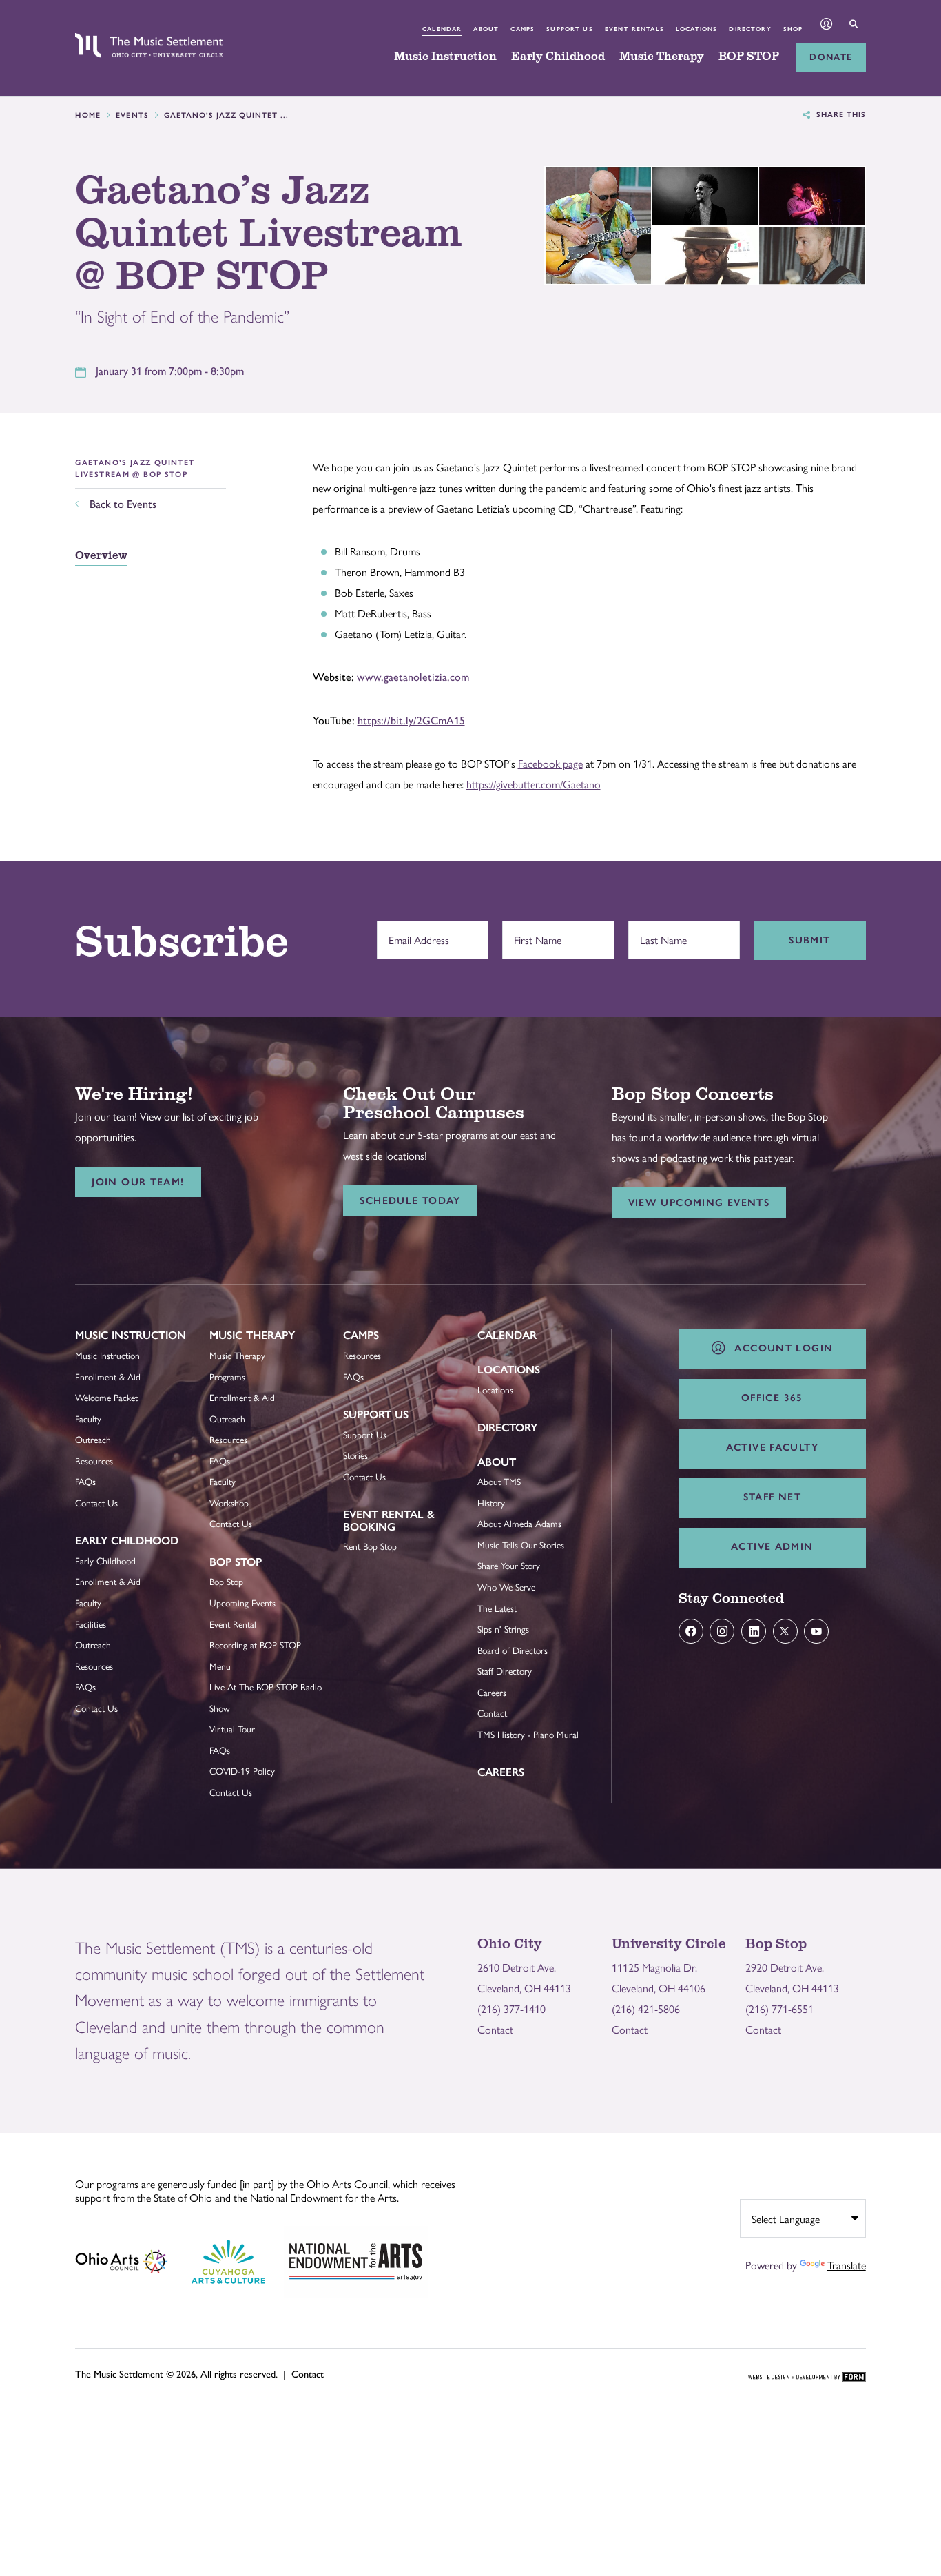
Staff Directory (505, 1671)
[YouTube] (816, 1631)
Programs (227, 1377)
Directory (750, 29)
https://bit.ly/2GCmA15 (411, 720)
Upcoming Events (242, 1603)
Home (88, 115)
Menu (220, 1666)
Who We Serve (506, 1587)
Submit (809, 940)
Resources (94, 1461)
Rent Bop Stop (370, 1546)
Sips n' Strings (503, 1629)
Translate (847, 2265)
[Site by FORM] (807, 2378)
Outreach (93, 1439)
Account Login (780, 1348)
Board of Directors (513, 1650)
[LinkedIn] (754, 1631)
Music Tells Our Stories (521, 1545)
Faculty (88, 1419)
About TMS (499, 1481)
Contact (492, 1713)
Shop (793, 29)
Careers (492, 1692)
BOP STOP (749, 57)
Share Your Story (509, 1565)
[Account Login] (827, 25)
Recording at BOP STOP (255, 1645)
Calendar (442, 29)
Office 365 (772, 1398)
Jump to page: (113, 1346)
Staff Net (772, 1497)
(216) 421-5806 (646, 2008)
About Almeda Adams (519, 1523)
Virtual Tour (232, 1729)
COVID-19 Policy (242, 1771)
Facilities (91, 1624)
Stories (355, 1455)
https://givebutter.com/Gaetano (534, 784)
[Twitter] (785, 1631)
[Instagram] (722, 1631)
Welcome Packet (106, 1397)
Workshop (229, 1503)
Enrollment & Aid (108, 1377)
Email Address (415, 932)
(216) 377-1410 (511, 2008)
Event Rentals (634, 29)
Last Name (660, 932)
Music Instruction (445, 57)
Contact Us (96, 1503)
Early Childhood (558, 57)
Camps (523, 29)
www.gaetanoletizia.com (413, 677)
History (491, 1503)
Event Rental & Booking (389, 1521)
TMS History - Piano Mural (528, 1734)
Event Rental (233, 1624)
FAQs (85, 1481)
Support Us (569, 29)
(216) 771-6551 (779, 2008)
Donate (831, 57)
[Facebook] (691, 1631)
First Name (534, 932)
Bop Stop (236, 1562)
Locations (696, 29)
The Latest (497, 1608)
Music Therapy (662, 57)
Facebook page (550, 763)
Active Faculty (772, 1447)
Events (133, 115)
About (486, 29)
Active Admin (772, 1546)
